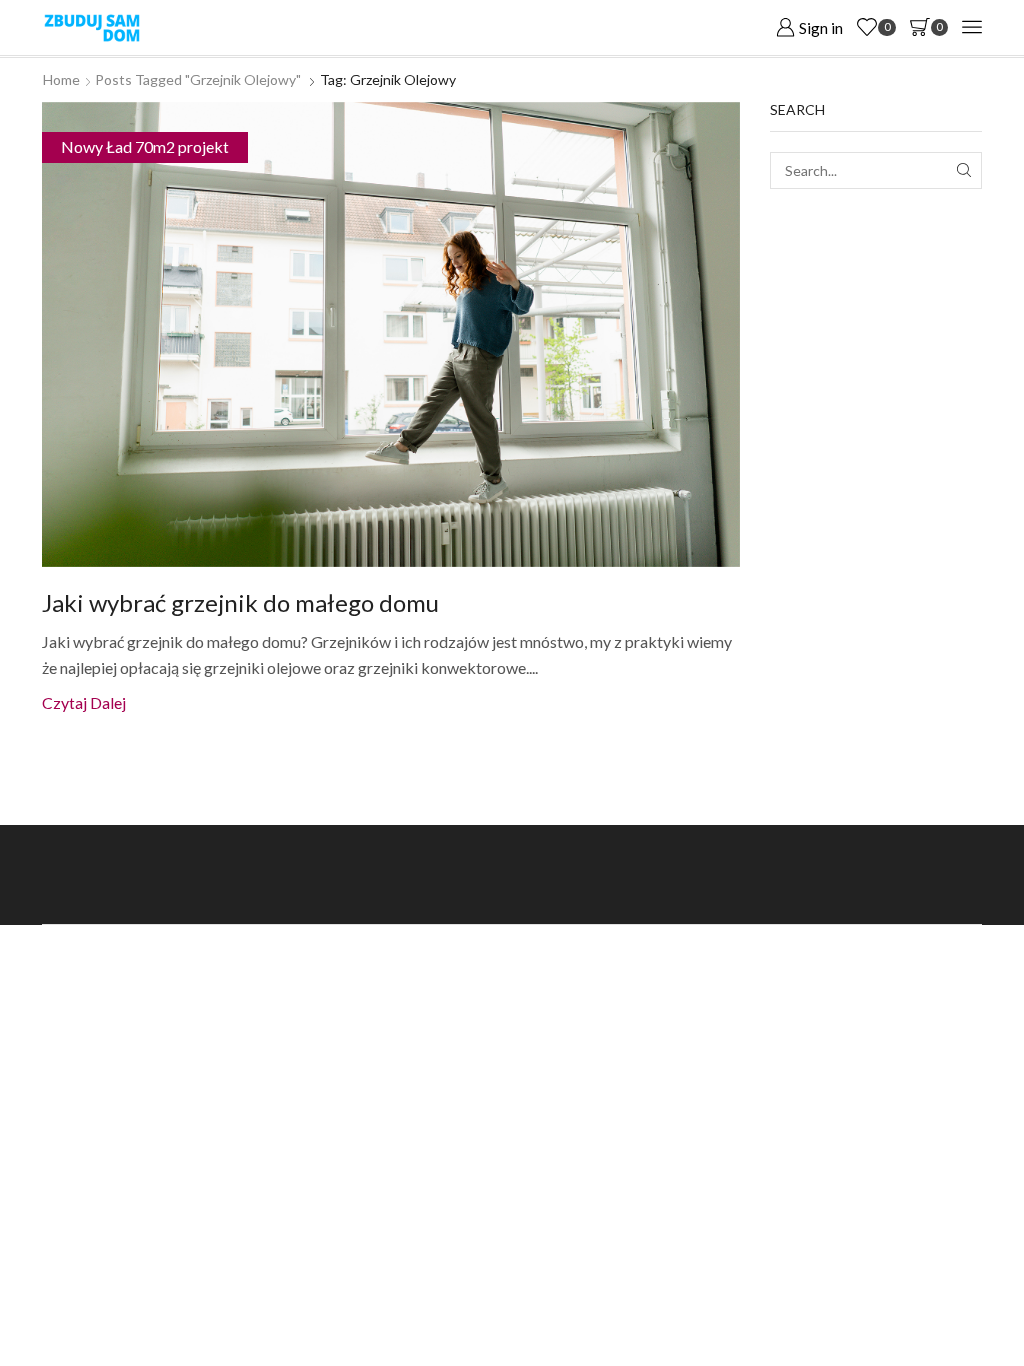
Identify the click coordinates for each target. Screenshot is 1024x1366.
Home (61, 79)
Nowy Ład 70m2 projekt (145, 146)
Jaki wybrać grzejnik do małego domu (240, 602)
